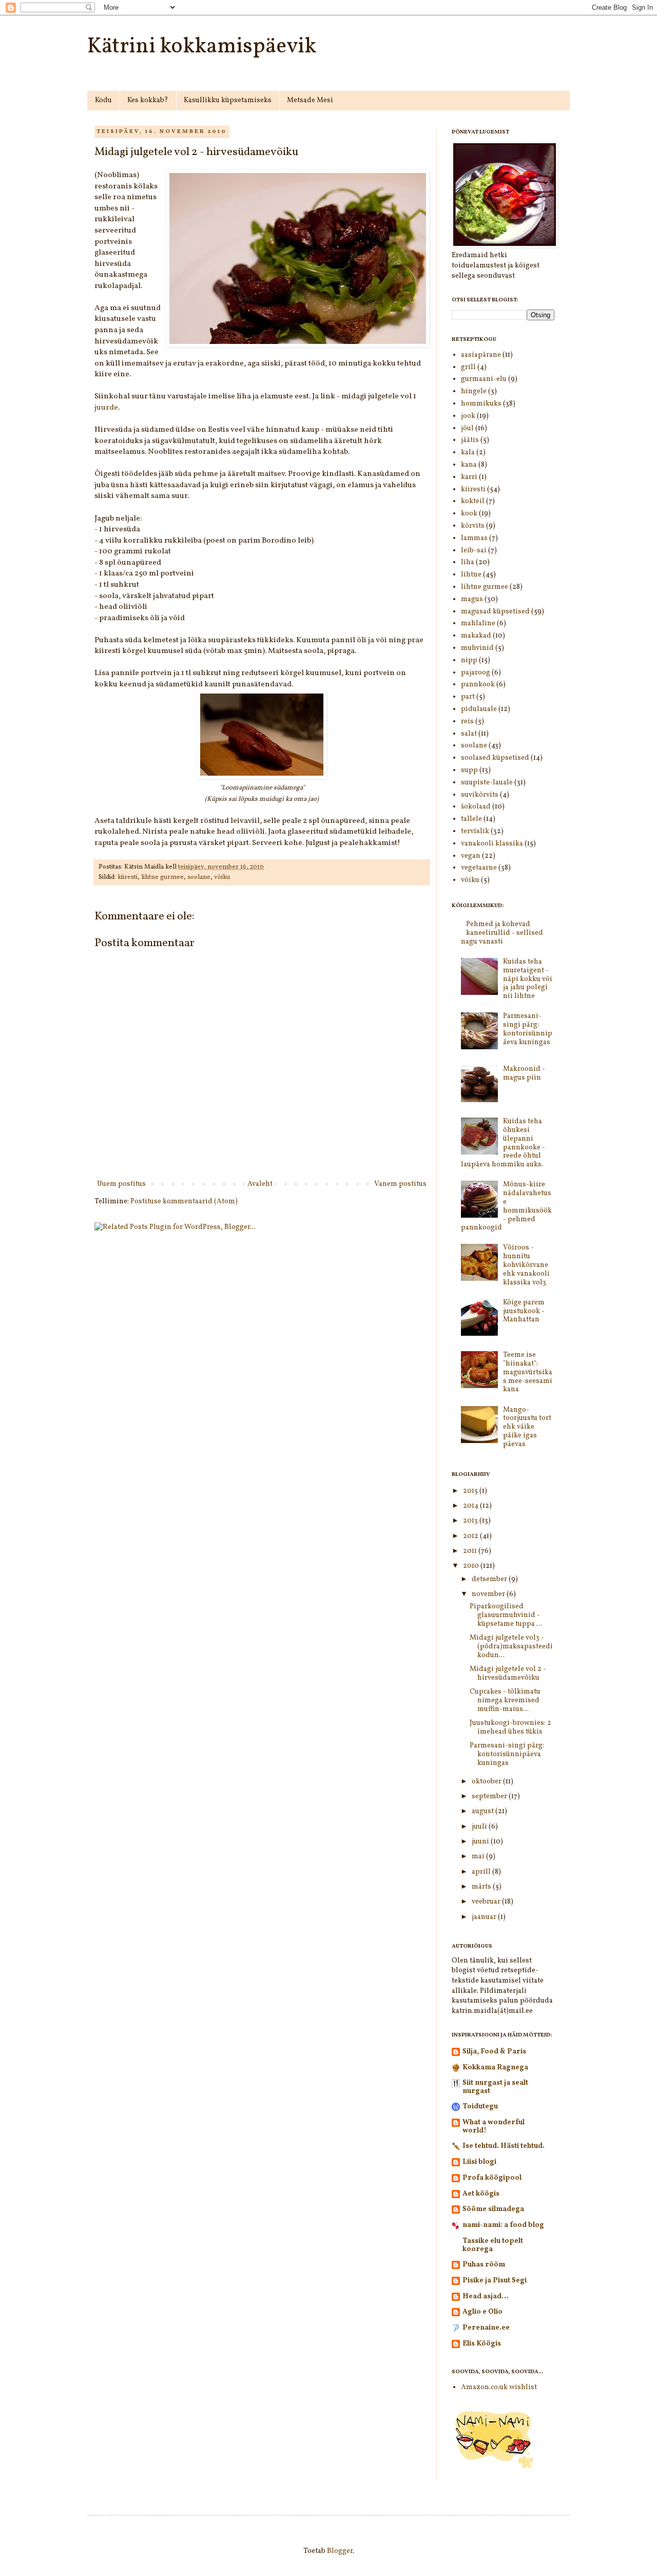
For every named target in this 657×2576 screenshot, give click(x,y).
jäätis (470, 440)
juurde (106, 408)
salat (469, 734)
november (489, 1594)
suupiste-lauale (487, 783)
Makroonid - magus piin (524, 1073)
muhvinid (477, 648)
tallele (471, 819)
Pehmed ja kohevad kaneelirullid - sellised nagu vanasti (502, 933)
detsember (490, 1579)
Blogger (340, 2551)
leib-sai (474, 551)
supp (469, 770)
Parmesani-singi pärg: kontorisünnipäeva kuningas (528, 1029)
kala (468, 453)
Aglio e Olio (482, 2312)
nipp (469, 660)
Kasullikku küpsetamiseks (228, 100)
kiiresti (128, 877)
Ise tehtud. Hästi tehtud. (504, 2146)
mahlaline (478, 623)
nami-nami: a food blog (503, 2225)
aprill (482, 1872)
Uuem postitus (121, 1184)
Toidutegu (480, 2107)
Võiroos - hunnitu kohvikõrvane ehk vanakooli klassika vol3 (526, 1265)
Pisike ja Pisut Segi (495, 2281)
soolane (199, 877)
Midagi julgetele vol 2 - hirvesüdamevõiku (508, 1674)
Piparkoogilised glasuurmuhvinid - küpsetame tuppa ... (506, 1615)
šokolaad (476, 807)
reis (467, 722)
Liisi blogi (479, 2162)
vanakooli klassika (492, 844)
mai (479, 1857)
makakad (476, 636)
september (490, 1796)
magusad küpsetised (495, 612)
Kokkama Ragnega (495, 2068)
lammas (474, 538)
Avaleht (260, 1184)
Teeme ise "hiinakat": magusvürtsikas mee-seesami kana (528, 1372)
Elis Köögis (482, 2344)
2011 (471, 1551)
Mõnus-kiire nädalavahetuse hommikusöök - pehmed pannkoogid (507, 1206)
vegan (471, 856)
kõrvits (473, 526)
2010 (472, 1566)
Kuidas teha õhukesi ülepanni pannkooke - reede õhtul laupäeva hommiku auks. (503, 1143)
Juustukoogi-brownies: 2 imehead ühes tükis (510, 1727)
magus (472, 599)
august (484, 1811)
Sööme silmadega (493, 2209)
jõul (467, 428)
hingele (474, 391)
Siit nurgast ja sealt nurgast (495, 2087)
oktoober (487, 1782)
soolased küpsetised (495, 758)
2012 (471, 1536)
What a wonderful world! (494, 2127)
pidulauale (479, 709)
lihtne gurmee (162, 877)
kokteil (473, 501)
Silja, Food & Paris (494, 2052)
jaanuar (485, 1917)
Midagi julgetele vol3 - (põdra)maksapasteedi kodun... (511, 1647)
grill (468, 367)
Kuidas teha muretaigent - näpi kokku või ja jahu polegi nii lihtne (528, 979)
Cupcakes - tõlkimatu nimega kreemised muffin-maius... (505, 1700)
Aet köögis (481, 2194)
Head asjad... (486, 2296)
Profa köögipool (492, 2178)
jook (468, 416)
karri (469, 477)
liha (468, 562)
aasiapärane (481, 355)
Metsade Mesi (310, 100)
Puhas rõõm (484, 2265)
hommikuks (481, 404)
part (468, 697)
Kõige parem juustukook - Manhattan (524, 1311)
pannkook (478, 685)
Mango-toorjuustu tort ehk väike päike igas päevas (527, 1427)
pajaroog (476, 673)
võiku (222, 877)
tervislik (475, 831)
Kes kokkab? (148, 100)
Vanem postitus (400, 1184)
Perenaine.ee (486, 2328)
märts (482, 1887)
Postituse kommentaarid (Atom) (184, 1202)
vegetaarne (479, 868)
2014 (471, 1506)
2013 (471, 1521)
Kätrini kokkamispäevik (202, 47)
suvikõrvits (480, 795)
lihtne (471, 575)
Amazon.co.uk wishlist (499, 2387)
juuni (481, 1842)
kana (469, 465)
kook (469, 514)
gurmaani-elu (484, 379)
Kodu (103, 100)
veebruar (487, 1902)
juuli (480, 1827)
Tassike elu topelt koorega (493, 2245)
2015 (471, 1491)
